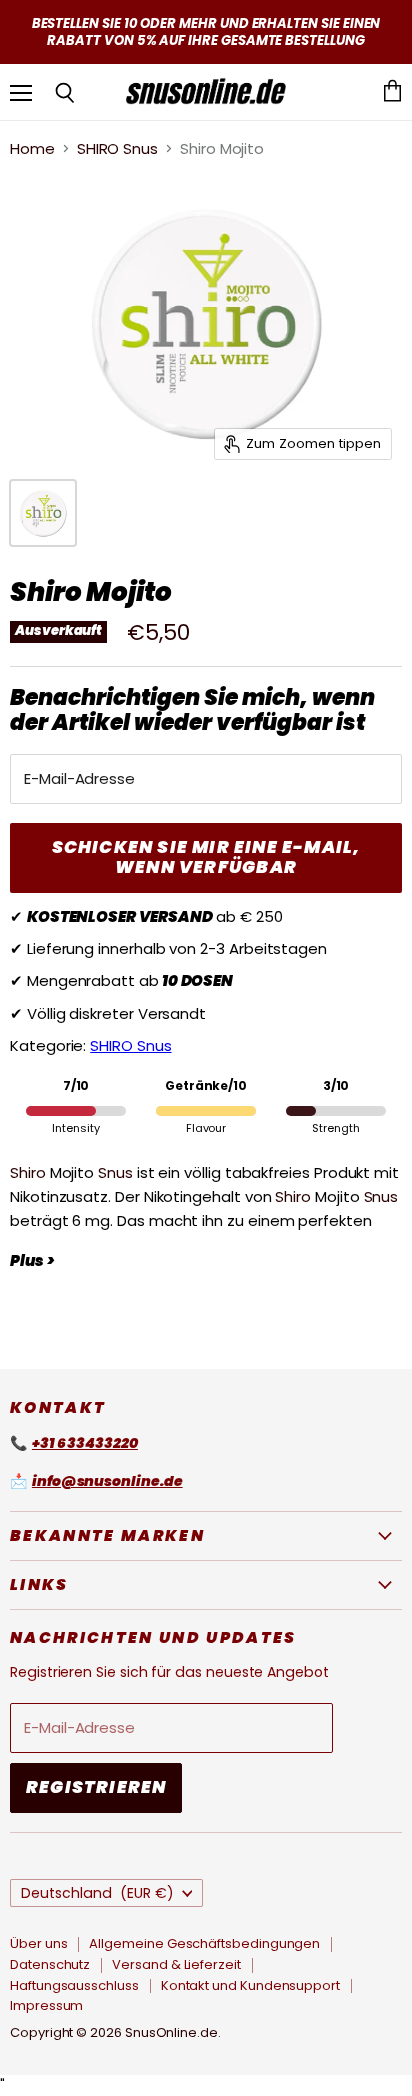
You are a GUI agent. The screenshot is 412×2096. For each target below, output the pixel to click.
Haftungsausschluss (74, 1985)
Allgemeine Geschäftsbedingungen (204, 1943)
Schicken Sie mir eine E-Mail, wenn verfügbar (206, 857)
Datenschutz (50, 1964)
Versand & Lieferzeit (176, 1964)
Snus (115, 1172)
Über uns (38, 1943)
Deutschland (97, 1893)
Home (32, 148)
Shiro (28, 1172)
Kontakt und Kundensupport (250, 1985)
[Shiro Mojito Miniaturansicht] (43, 513)
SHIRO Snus (117, 148)
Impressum (46, 2005)
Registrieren (96, 1787)
